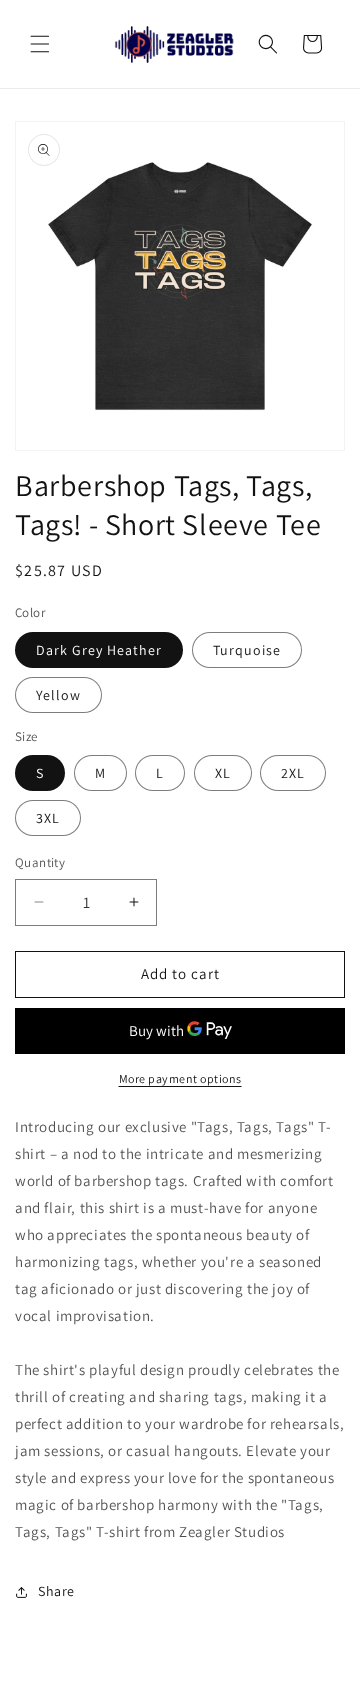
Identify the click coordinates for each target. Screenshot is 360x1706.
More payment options (180, 1078)
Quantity (40, 862)
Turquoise (247, 650)
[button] (40, 44)
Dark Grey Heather (99, 650)
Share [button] (56, 1591)
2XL (293, 773)
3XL (48, 818)
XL (223, 773)
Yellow (58, 695)
